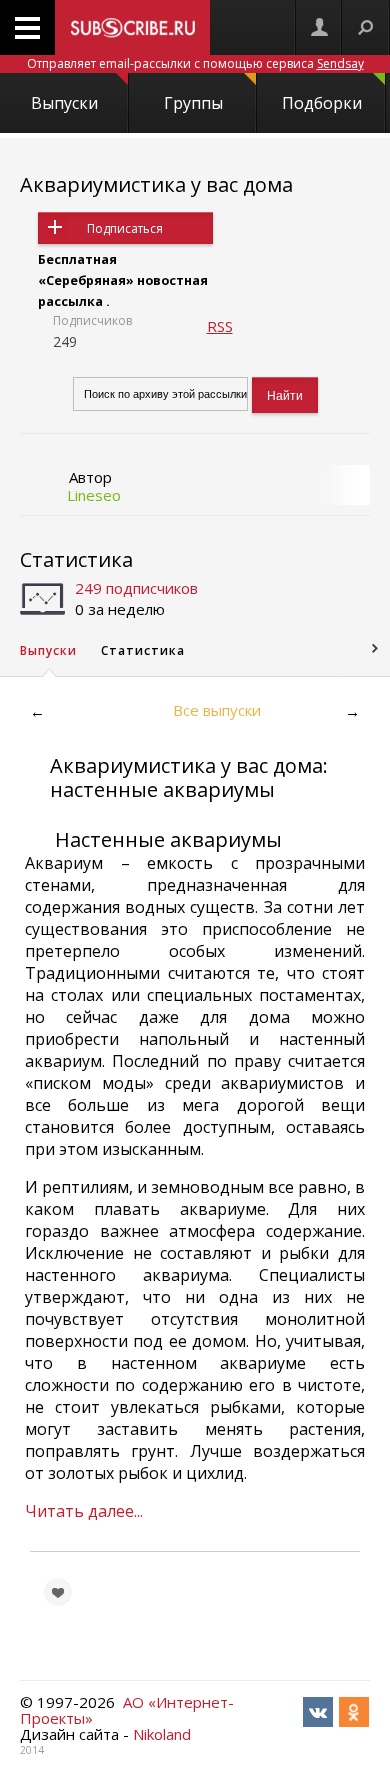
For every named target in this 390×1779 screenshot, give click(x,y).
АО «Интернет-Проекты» (127, 1710)
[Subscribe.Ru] (132, 27)
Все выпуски (217, 710)
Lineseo (94, 495)
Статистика (76, 559)
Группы (193, 103)
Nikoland (162, 1734)
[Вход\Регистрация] (319, 27)
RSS (220, 326)
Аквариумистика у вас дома (156, 184)
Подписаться (125, 228)
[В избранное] (58, 1592)
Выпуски (64, 103)
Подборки (322, 103)
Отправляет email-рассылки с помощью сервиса (195, 63)
